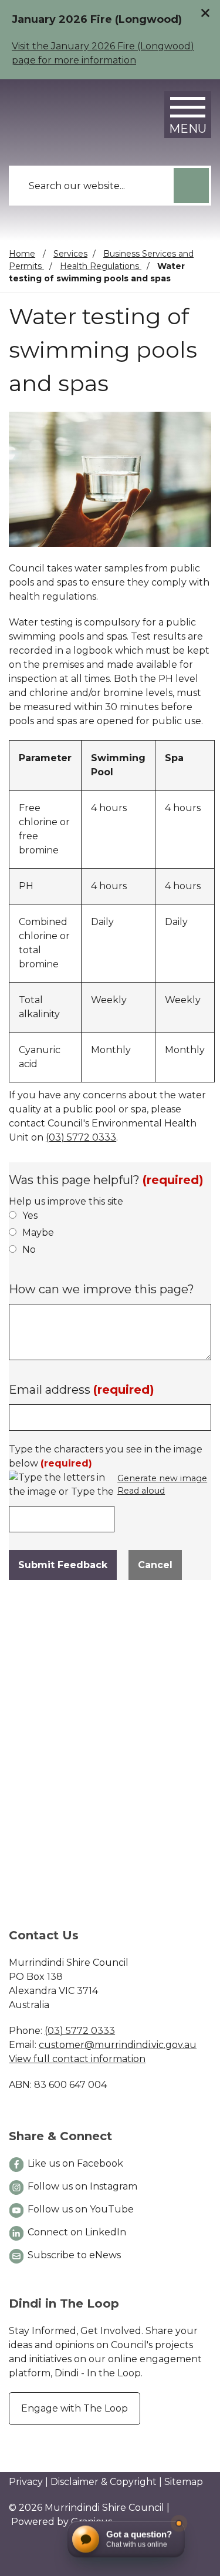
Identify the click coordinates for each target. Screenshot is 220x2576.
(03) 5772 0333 (81, 1137)
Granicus (92, 2522)
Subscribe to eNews (74, 2255)
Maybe (38, 1232)
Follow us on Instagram (82, 2186)
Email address (82, 1390)
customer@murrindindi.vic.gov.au (118, 2045)
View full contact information (77, 2059)
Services (70, 254)
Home (22, 254)
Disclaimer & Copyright (104, 2482)
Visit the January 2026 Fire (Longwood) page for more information (103, 53)
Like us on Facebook (75, 2163)
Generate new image (162, 1479)
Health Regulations (101, 266)
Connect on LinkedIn (77, 2232)
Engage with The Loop (75, 2408)
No (29, 1250)
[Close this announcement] (206, 13)
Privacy (26, 2482)
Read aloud (141, 1491)
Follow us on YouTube (81, 2209)
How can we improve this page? (101, 1289)
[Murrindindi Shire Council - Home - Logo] (62, 111)
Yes (30, 1215)
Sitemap (184, 2482)
